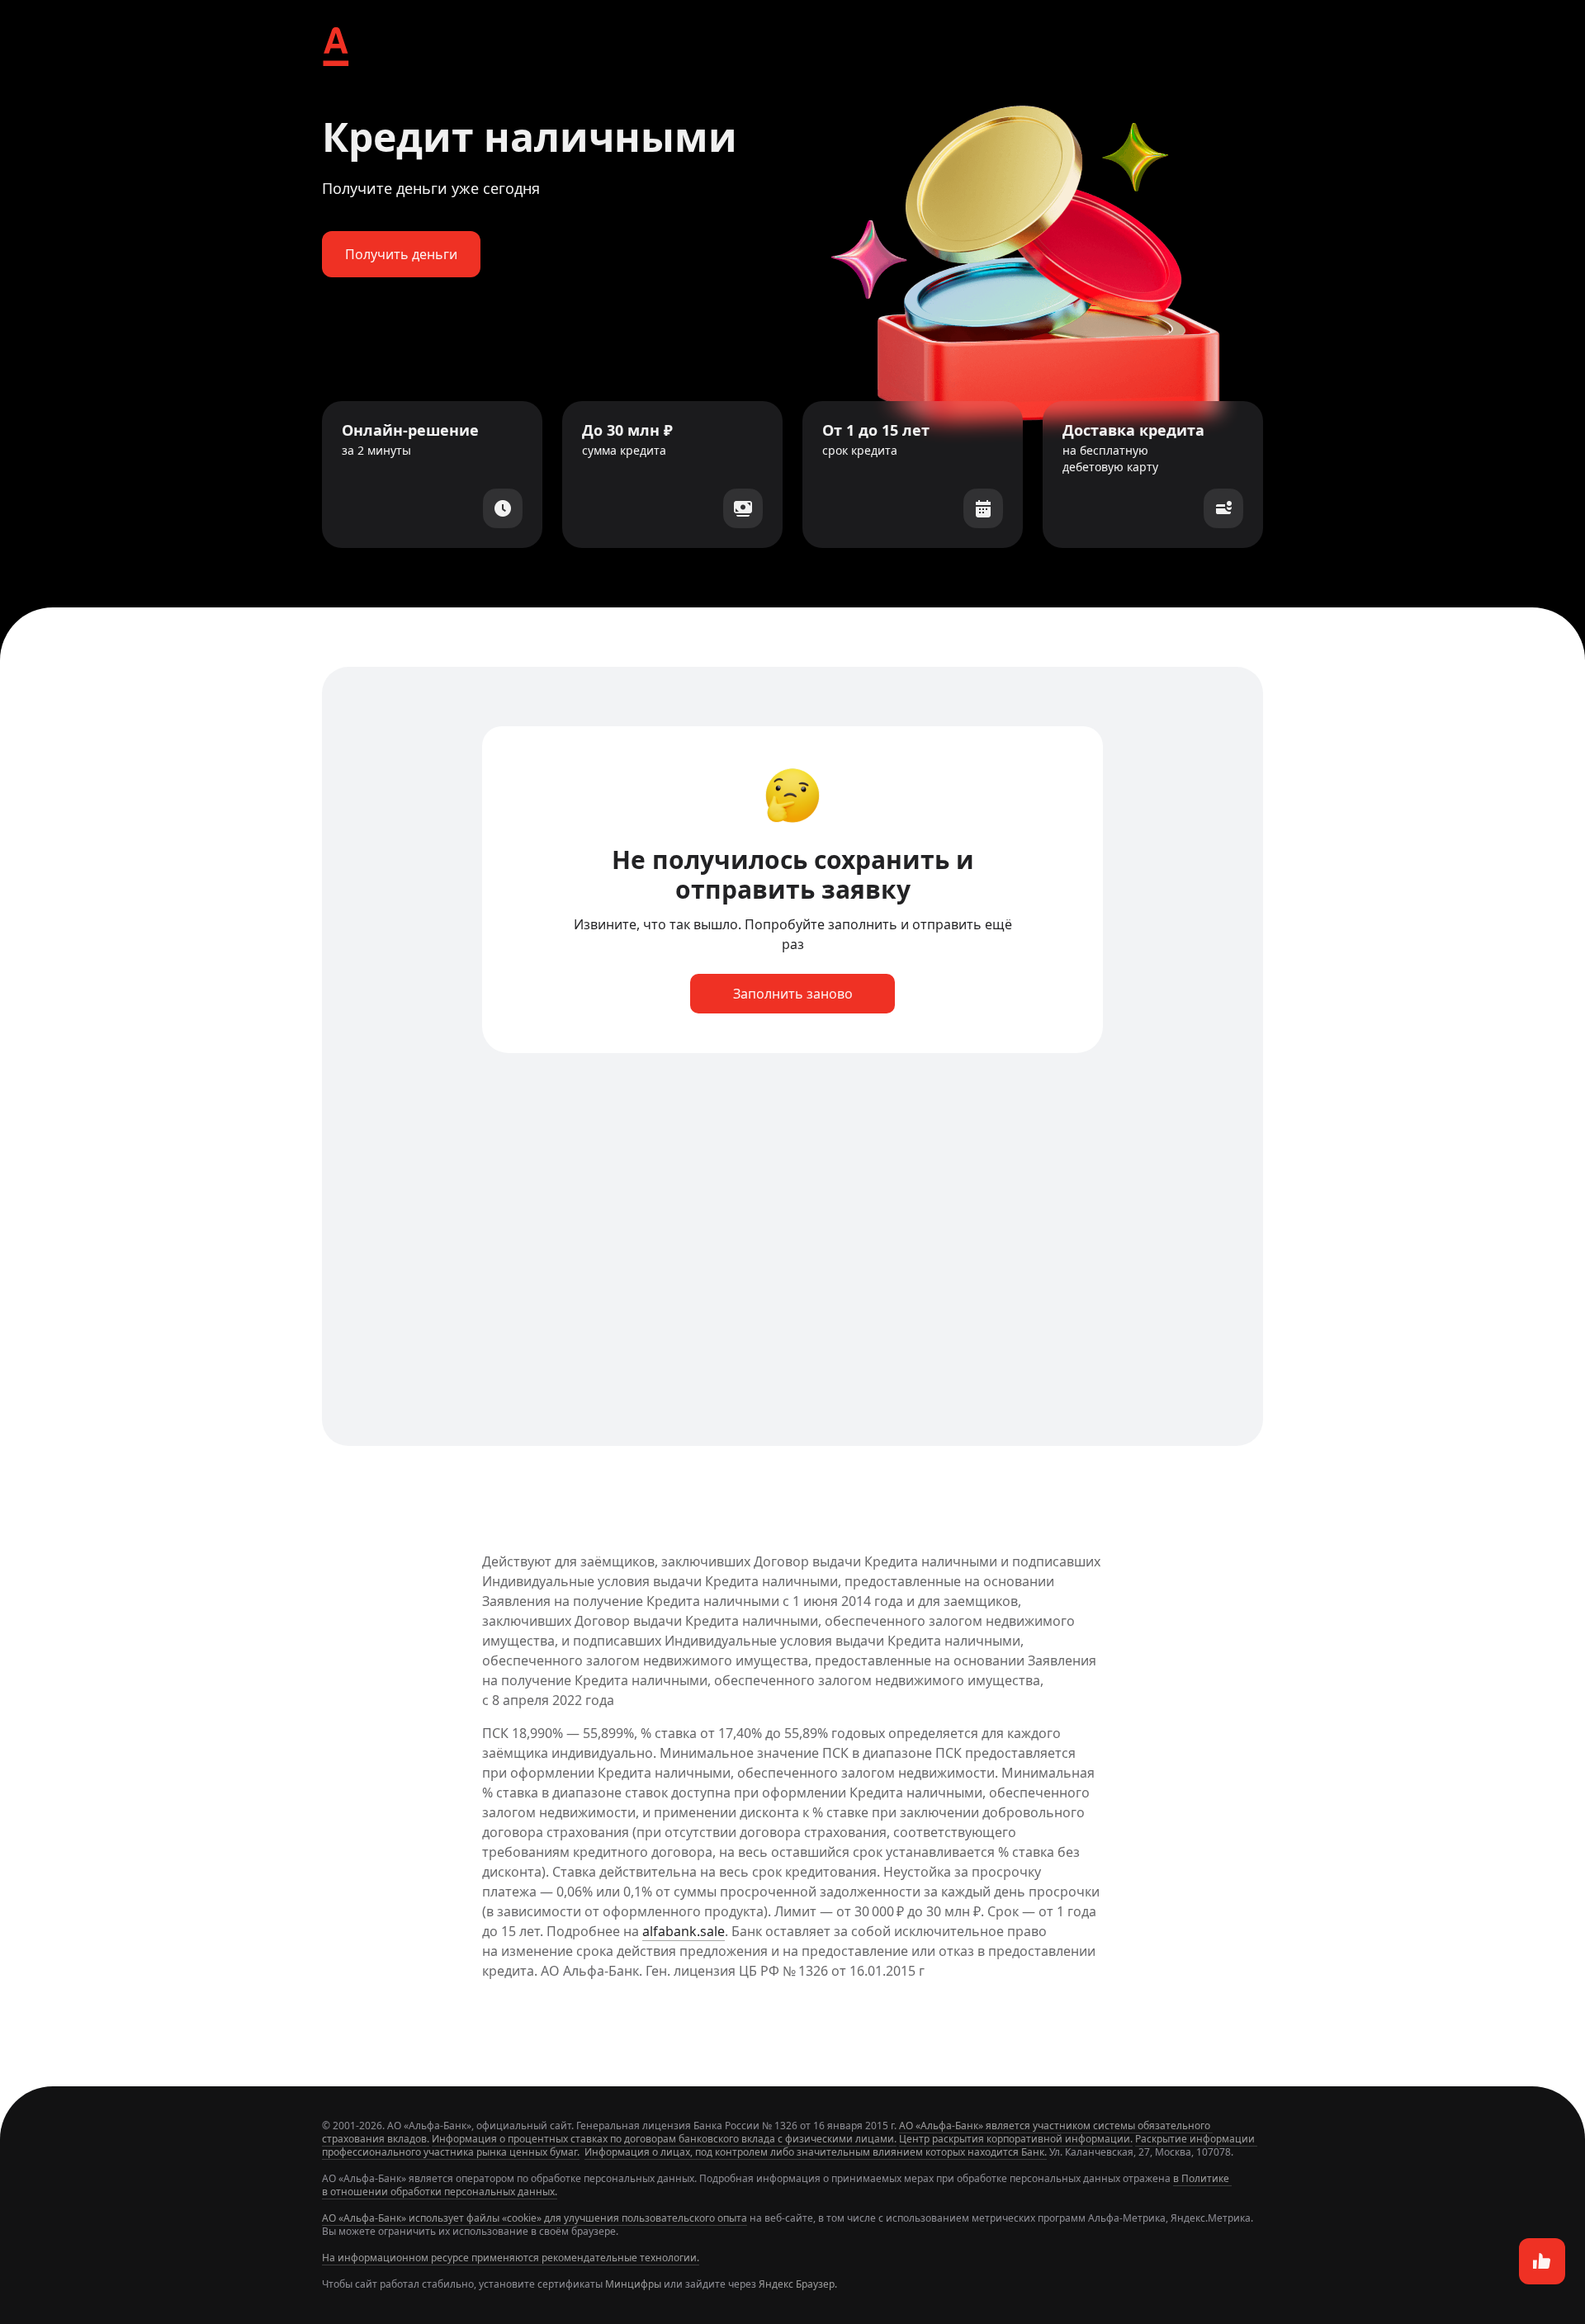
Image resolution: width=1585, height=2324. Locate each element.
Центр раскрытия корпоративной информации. (1016, 2139)
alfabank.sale (684, 1931)
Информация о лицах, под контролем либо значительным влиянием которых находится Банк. (816, 2152)
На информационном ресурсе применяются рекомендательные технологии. (511, 2258)
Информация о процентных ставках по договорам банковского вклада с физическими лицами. (664, 2139)
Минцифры (633, 2284)
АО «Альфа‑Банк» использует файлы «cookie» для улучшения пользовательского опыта (535, 2218)
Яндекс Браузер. (798, 2284)
